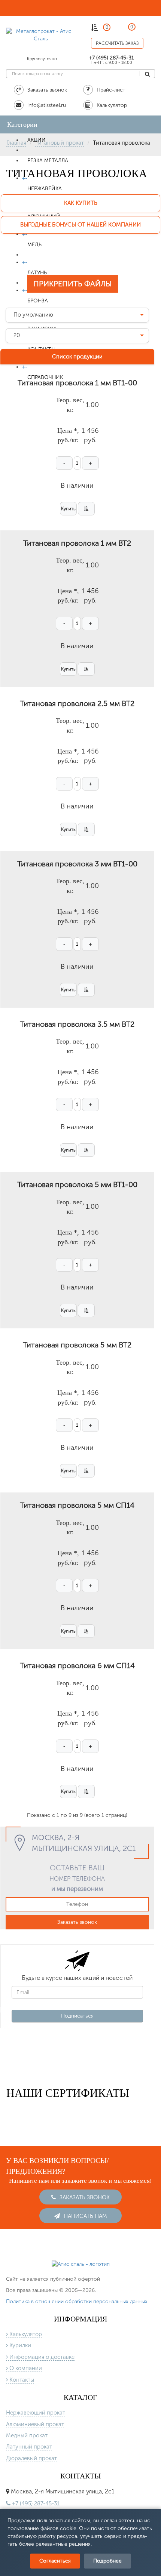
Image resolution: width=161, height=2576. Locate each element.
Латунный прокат (29, 2447)
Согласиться (55, 2561)
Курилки (19, 2345)
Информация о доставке (41, 2357)
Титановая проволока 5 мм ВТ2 (77, 1345)
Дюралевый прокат (31, 2458)
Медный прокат (27, 2435)
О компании (25, 2368)
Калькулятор (25, 2334)
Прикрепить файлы (72, 284)
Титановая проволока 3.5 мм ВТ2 (77, 1024)
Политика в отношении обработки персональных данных (77, 2301)
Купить (68, 509)
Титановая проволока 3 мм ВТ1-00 (77, 864)
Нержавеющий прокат (36, 2413)
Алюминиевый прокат (35, 2424)
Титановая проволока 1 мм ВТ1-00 (77, 383)
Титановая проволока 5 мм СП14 (77, 1505)
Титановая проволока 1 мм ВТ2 (77, 543)
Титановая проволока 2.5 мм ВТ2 (77, 703)
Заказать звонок (77, 1922)
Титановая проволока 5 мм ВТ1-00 (77, 1184)
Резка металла (48, 161)
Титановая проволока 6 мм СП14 (77, 1666)
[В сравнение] (86, 509)
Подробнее (107, 2561)
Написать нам (85, 2216)
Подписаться (77, 2016)
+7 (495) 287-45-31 (112, 58)
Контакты (21, 2380)
